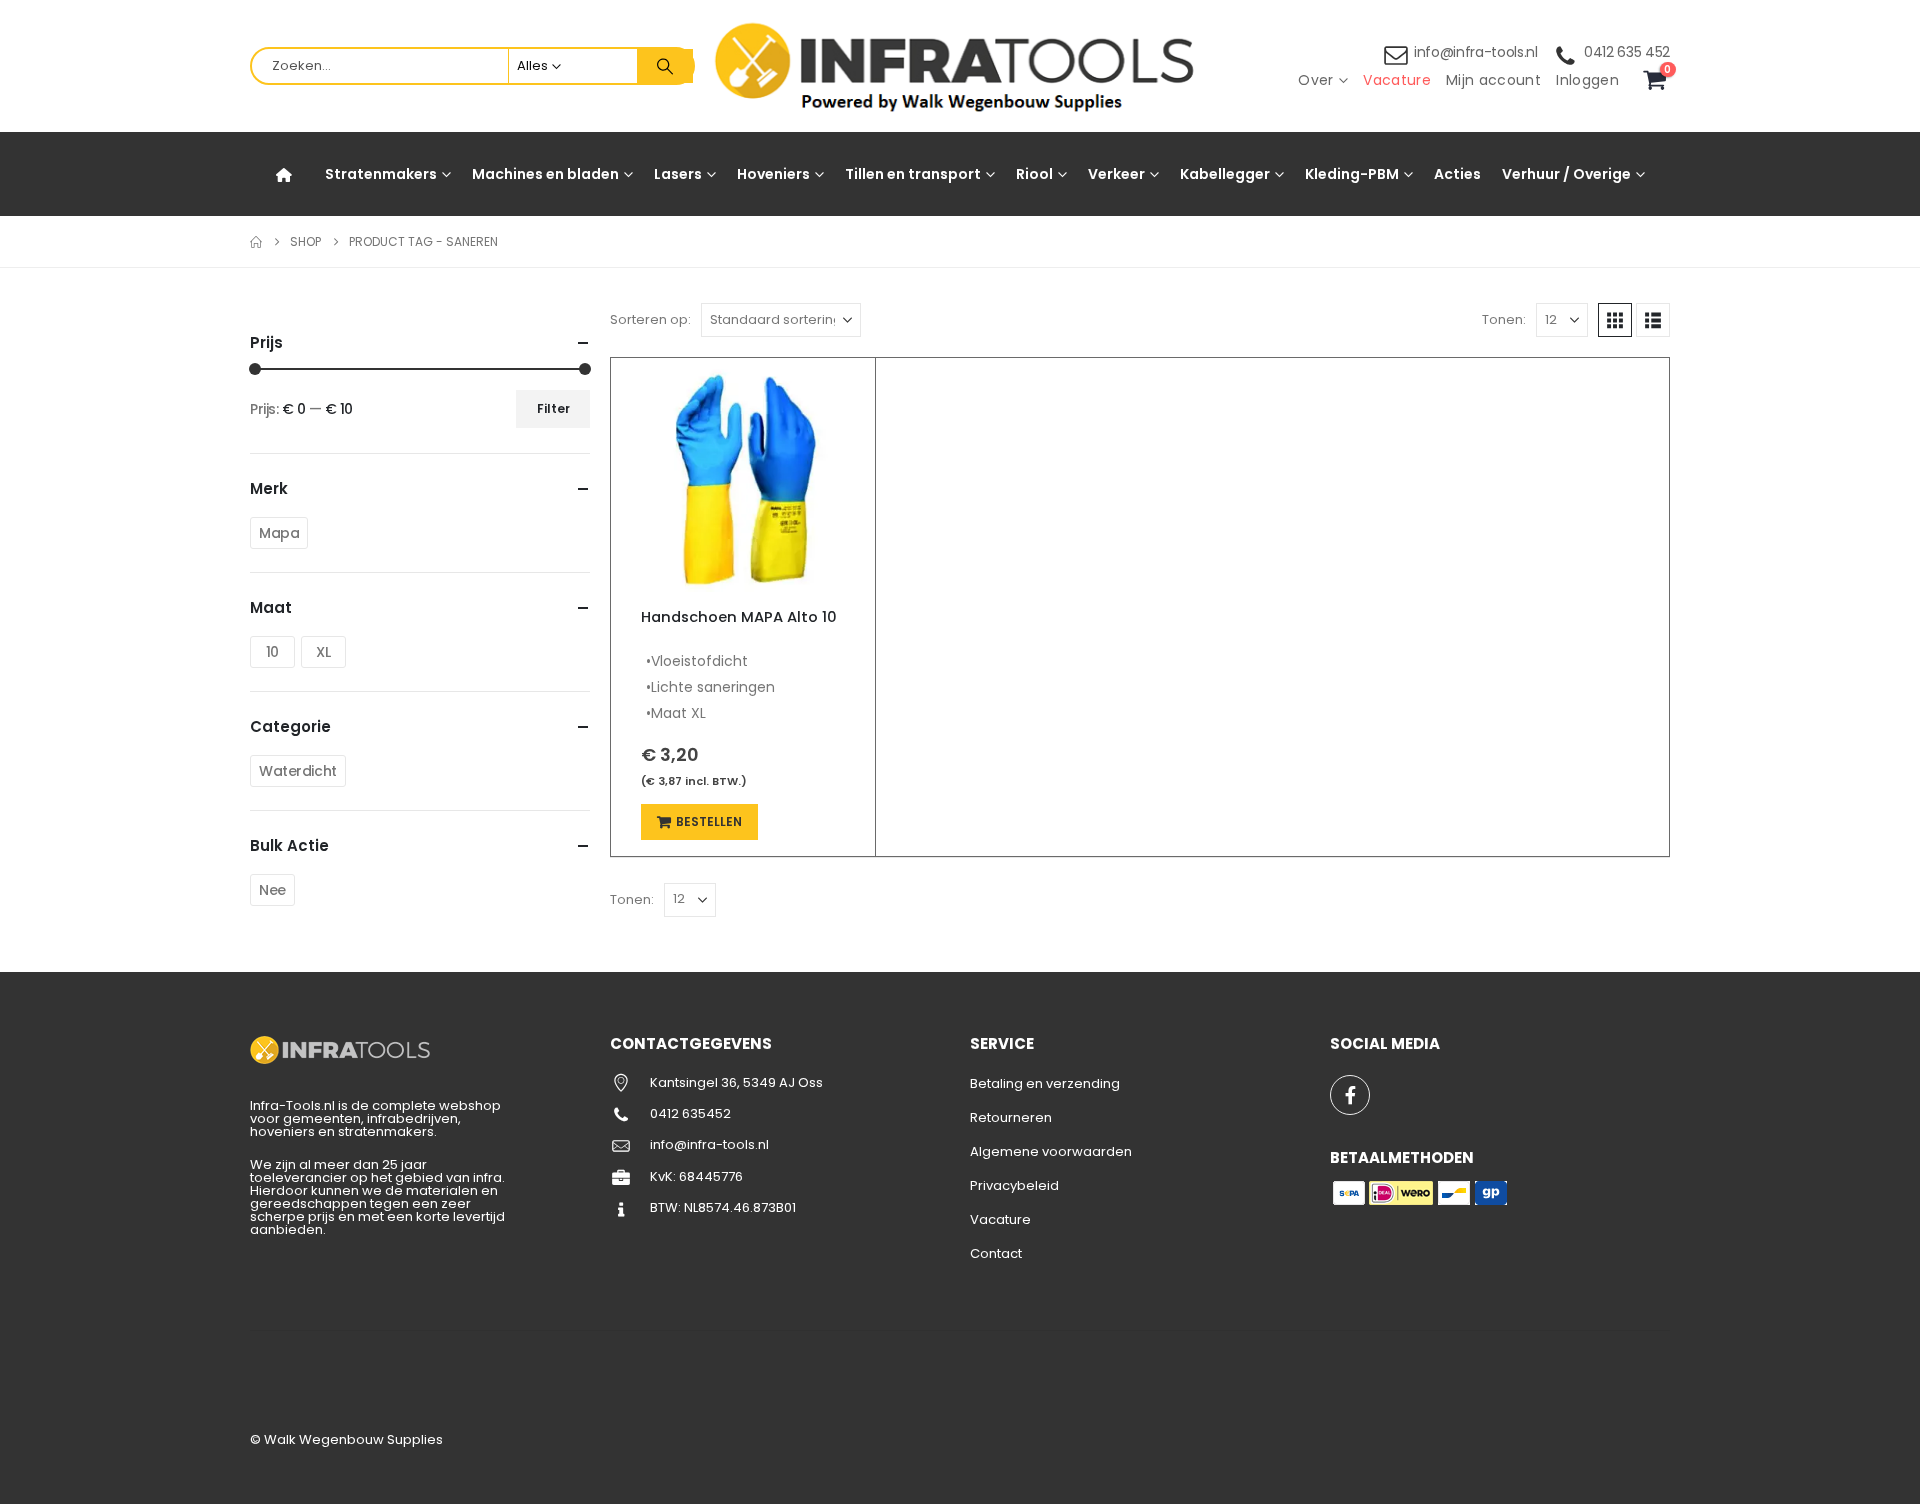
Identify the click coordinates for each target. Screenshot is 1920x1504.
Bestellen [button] (709, 821)
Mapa (279, 533)
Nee (272, 890)
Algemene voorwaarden (1051, 1151)
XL (323, 652)
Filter (553, 408)
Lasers (678, 174)
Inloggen (1587, 80)
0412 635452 (690, 1113)
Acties (1457, 174)
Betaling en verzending (1045, 1083)
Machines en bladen (545, 174)
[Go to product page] (743, 475)
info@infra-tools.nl (1476, 52)
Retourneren (1011, 1117)
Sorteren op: (650, 319)
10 (272, 652)
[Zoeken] (665, 66)
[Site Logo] (960, 66)
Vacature (1397, 80)
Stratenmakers (381, 174)
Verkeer (1116, 174)
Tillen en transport (913, 174)
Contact (996, 1253)
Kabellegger (1225, 174)
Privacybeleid (1014, 1185)
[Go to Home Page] (256, 242)
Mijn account (1493, 80)
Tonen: (1504, 319)
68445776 (711, 1176)
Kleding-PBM (1352, 174)
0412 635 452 (1627, 52)
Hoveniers (773, 174)
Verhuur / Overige (1566, 174)
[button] (1615, 320)
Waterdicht (298, 771)
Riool (1034, 174)
